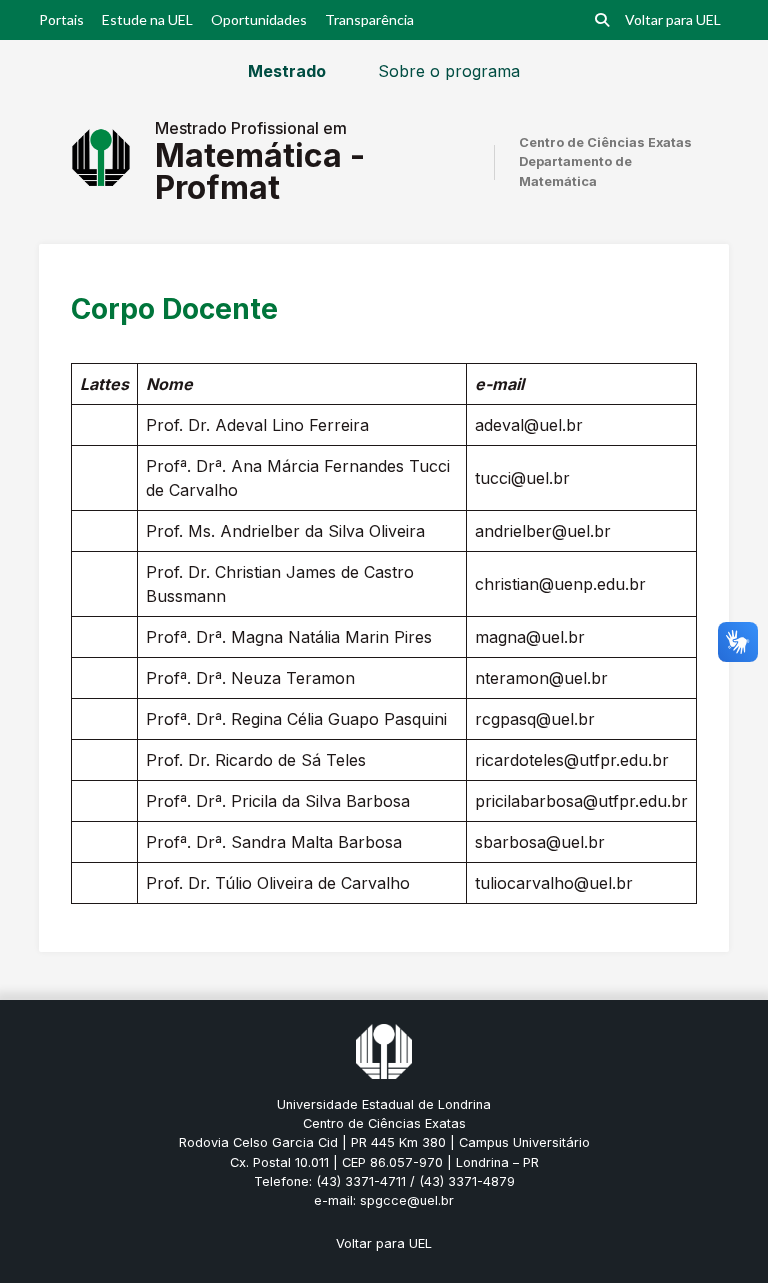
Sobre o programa (449, 71)
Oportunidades (259, 19)
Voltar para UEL (673, 19)
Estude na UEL (147, 19)
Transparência (369, 19)
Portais (61, 19)
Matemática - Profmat (260, 171)
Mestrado (287, 71)
